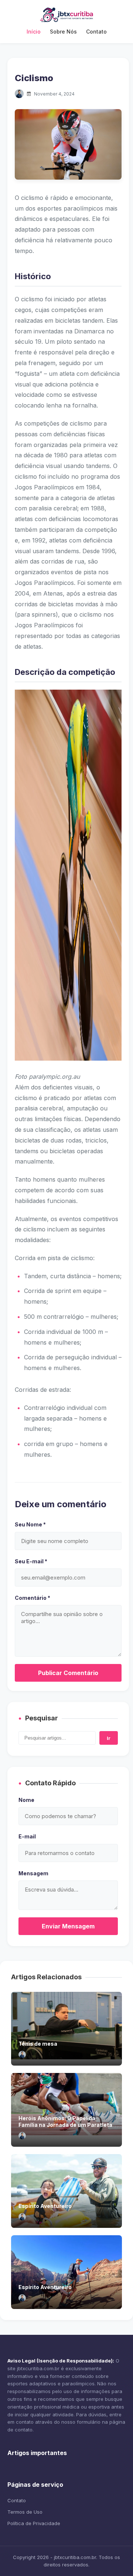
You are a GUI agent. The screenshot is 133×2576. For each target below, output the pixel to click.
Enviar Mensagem (68, 1926)
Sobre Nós (63, 32)
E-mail (27, 1836)
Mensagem (33, 1873)
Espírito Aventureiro (45, 2206)
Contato (96, 32)
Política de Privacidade (34, 2523)
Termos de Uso (25, 2512)
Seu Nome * (30, 1524)
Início (34, 32)
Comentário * (33, 1598)
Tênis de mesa (38, 2044)
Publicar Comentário (68, 1673)
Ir (109, 1738)
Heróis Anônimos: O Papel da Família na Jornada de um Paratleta (65, 2121)
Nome (26, 1800)
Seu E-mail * (31, 1561)
